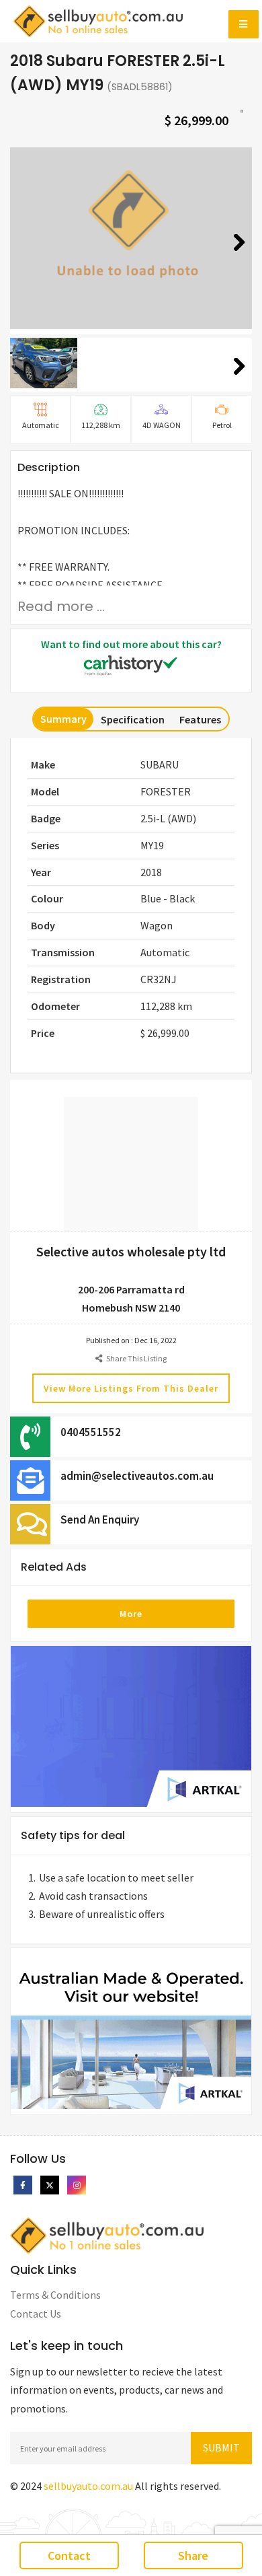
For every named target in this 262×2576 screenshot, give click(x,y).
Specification (133, 719)
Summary (63, 719)
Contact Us (36, 2314)
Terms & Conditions (55, 2295)
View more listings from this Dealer (131, 1388)
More (131, 1614)
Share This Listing (134, 1358)
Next (234, 259)
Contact (69, 2555)
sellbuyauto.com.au (88, 2486)
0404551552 (91, 1432)
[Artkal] (131, 1728)
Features (200, 719)
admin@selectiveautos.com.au (137, 1476)
